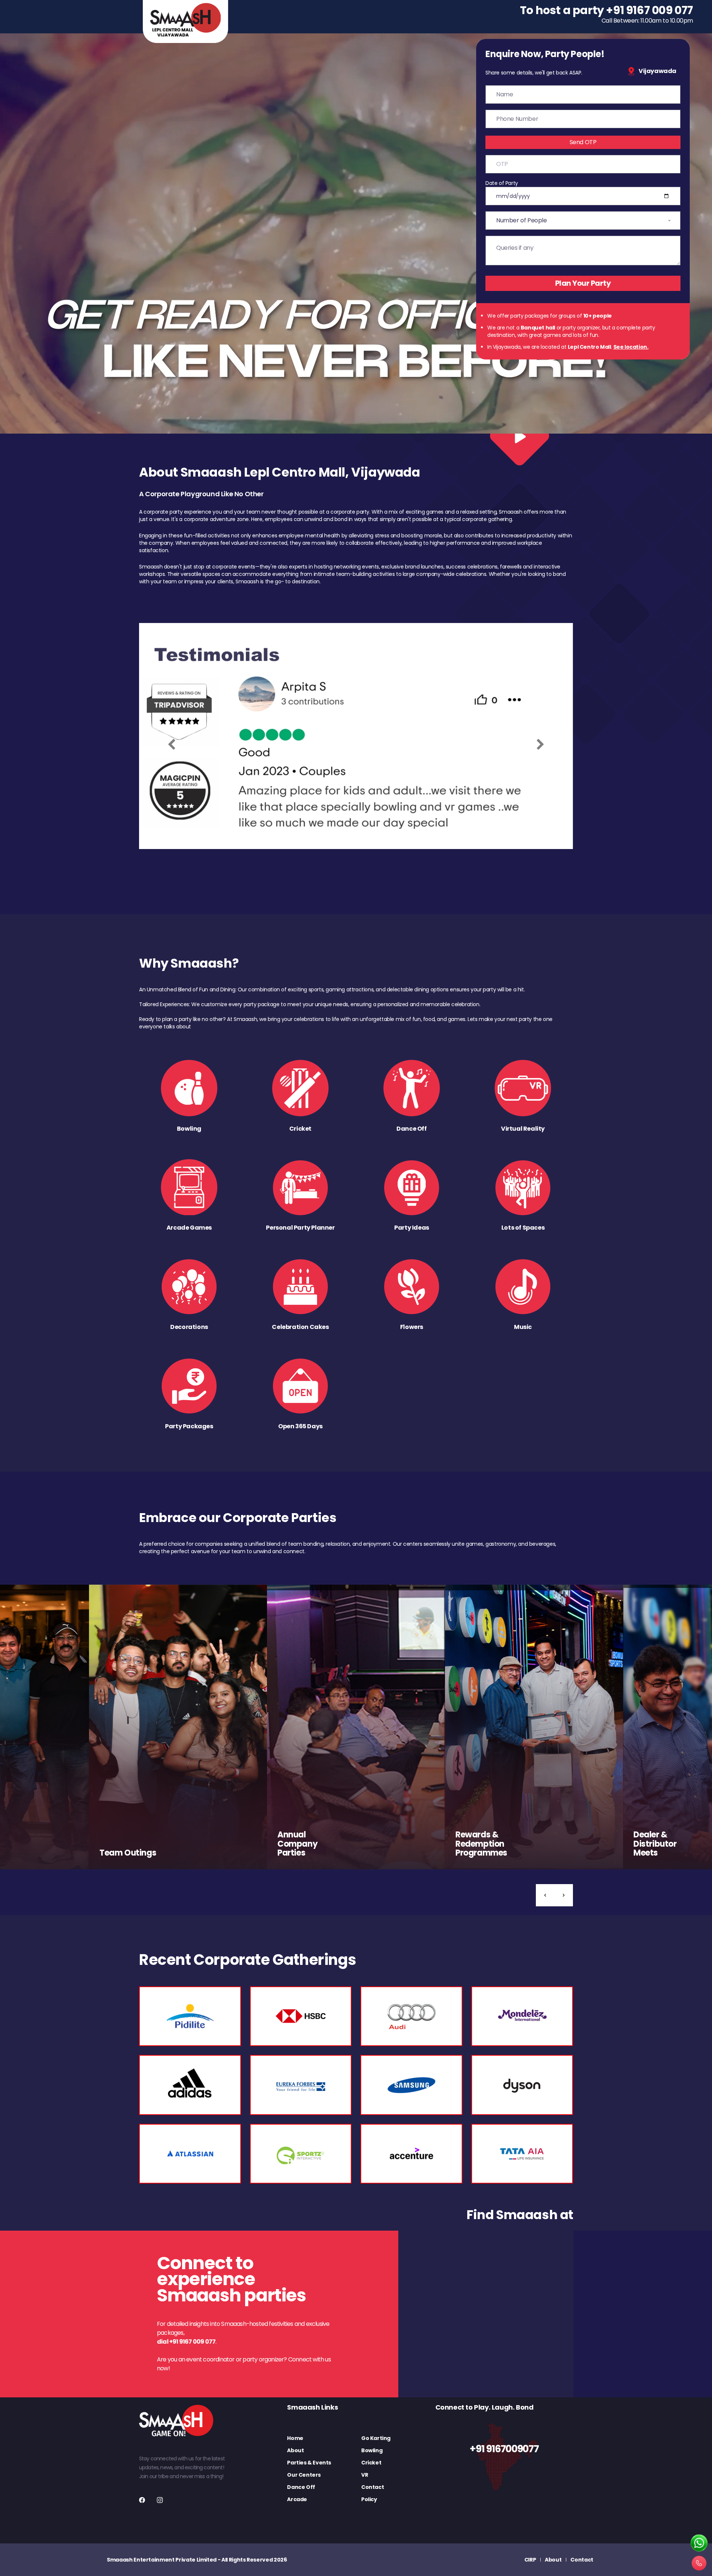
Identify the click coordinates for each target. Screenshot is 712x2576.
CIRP (530, 2560)
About (295, 2450)
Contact (373, 2487)
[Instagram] (160, 2500)
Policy (369, 2499)
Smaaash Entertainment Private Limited (162, 2560)
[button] (545, 1895)
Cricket (371, 2463)
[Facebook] (142, 2500)
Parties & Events (309, 2463)
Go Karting (376, 2438)
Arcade (297, 2499)
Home (295, 2438)
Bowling (372, 2450)
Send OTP (583, 142)
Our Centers (304, 2475)
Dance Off (301, 2487)
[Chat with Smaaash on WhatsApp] (699, 2543)
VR (365, 2475)
